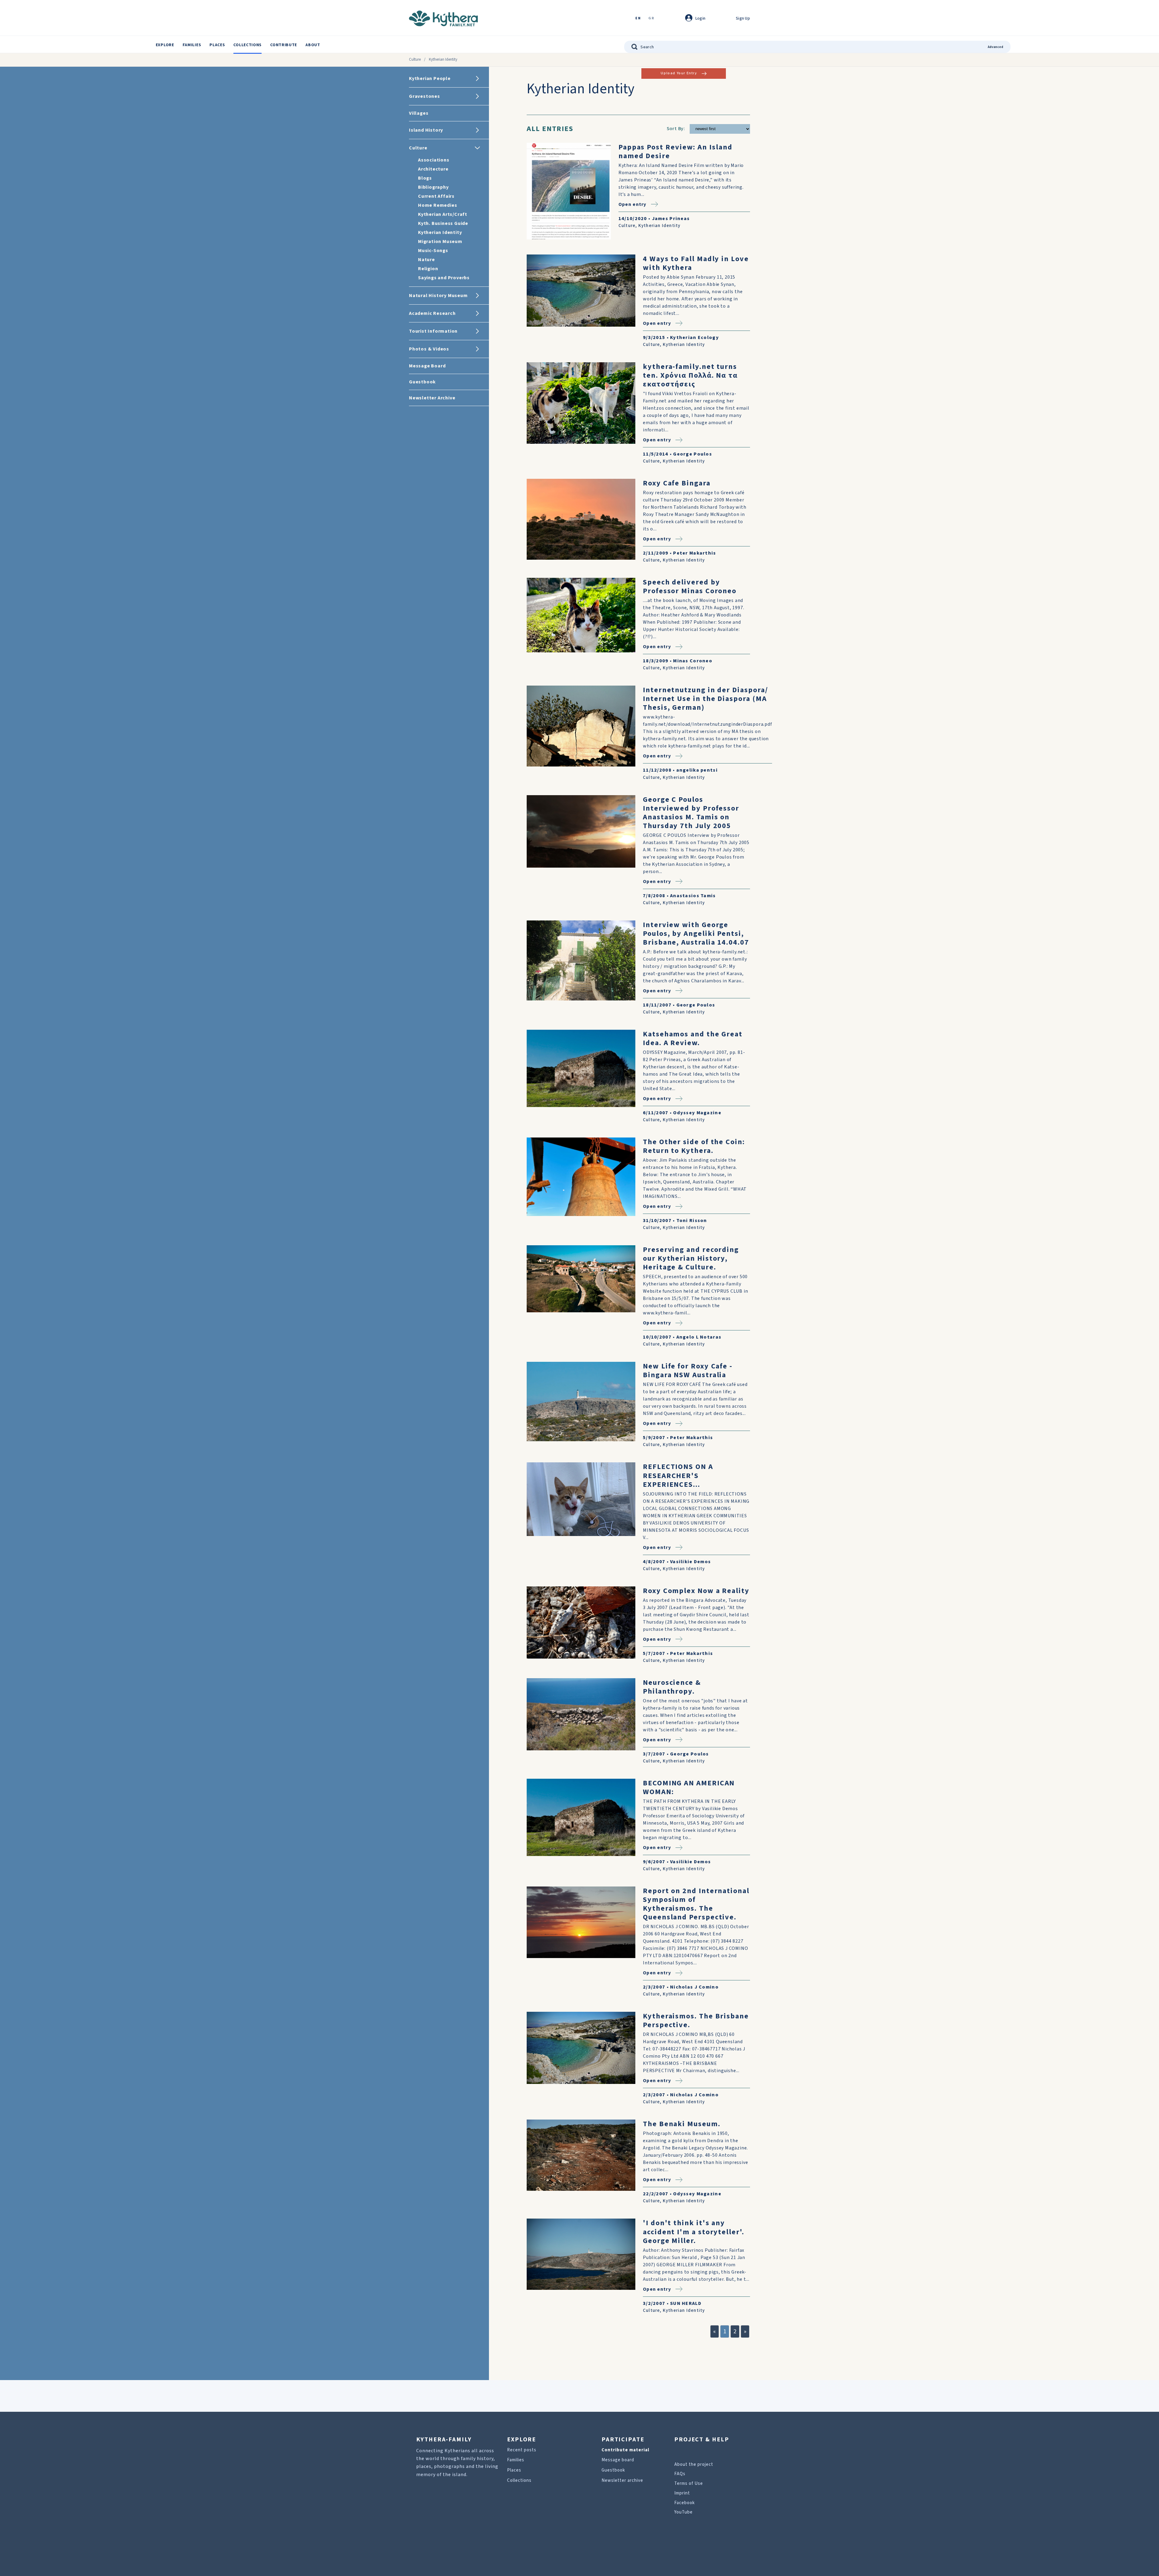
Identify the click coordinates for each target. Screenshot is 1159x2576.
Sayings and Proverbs (444, 278)
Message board (618, 2460)
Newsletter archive (622, 2480)
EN (638, 19)
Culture (415, 59)
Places (217, 45)
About (313, 45)
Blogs (425, 178)
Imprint (682, 2493)
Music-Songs (433, 251)
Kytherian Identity (440, 232)
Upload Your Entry (679, 73)
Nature (426, 260)
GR (651, 19)
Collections (247, 45)
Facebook (685, 2503)
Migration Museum (440, 242)
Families (192, 45)
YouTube (683, 2512)
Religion (428, 269)
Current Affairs (436, 196)
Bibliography (433, 187)
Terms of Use (689, 2483)
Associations (434, 160)
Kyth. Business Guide (443, 223)
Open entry (632, 204)
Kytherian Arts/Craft (443, 214)
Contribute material (625, 2450)
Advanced (996, 47)
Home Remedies (437, 205)
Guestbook (613, 2470)
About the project (694, 2464)
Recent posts (522, 2450)
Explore (165, 45)
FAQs (680, 2474)
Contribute (284, 45)
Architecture (433, 169)
